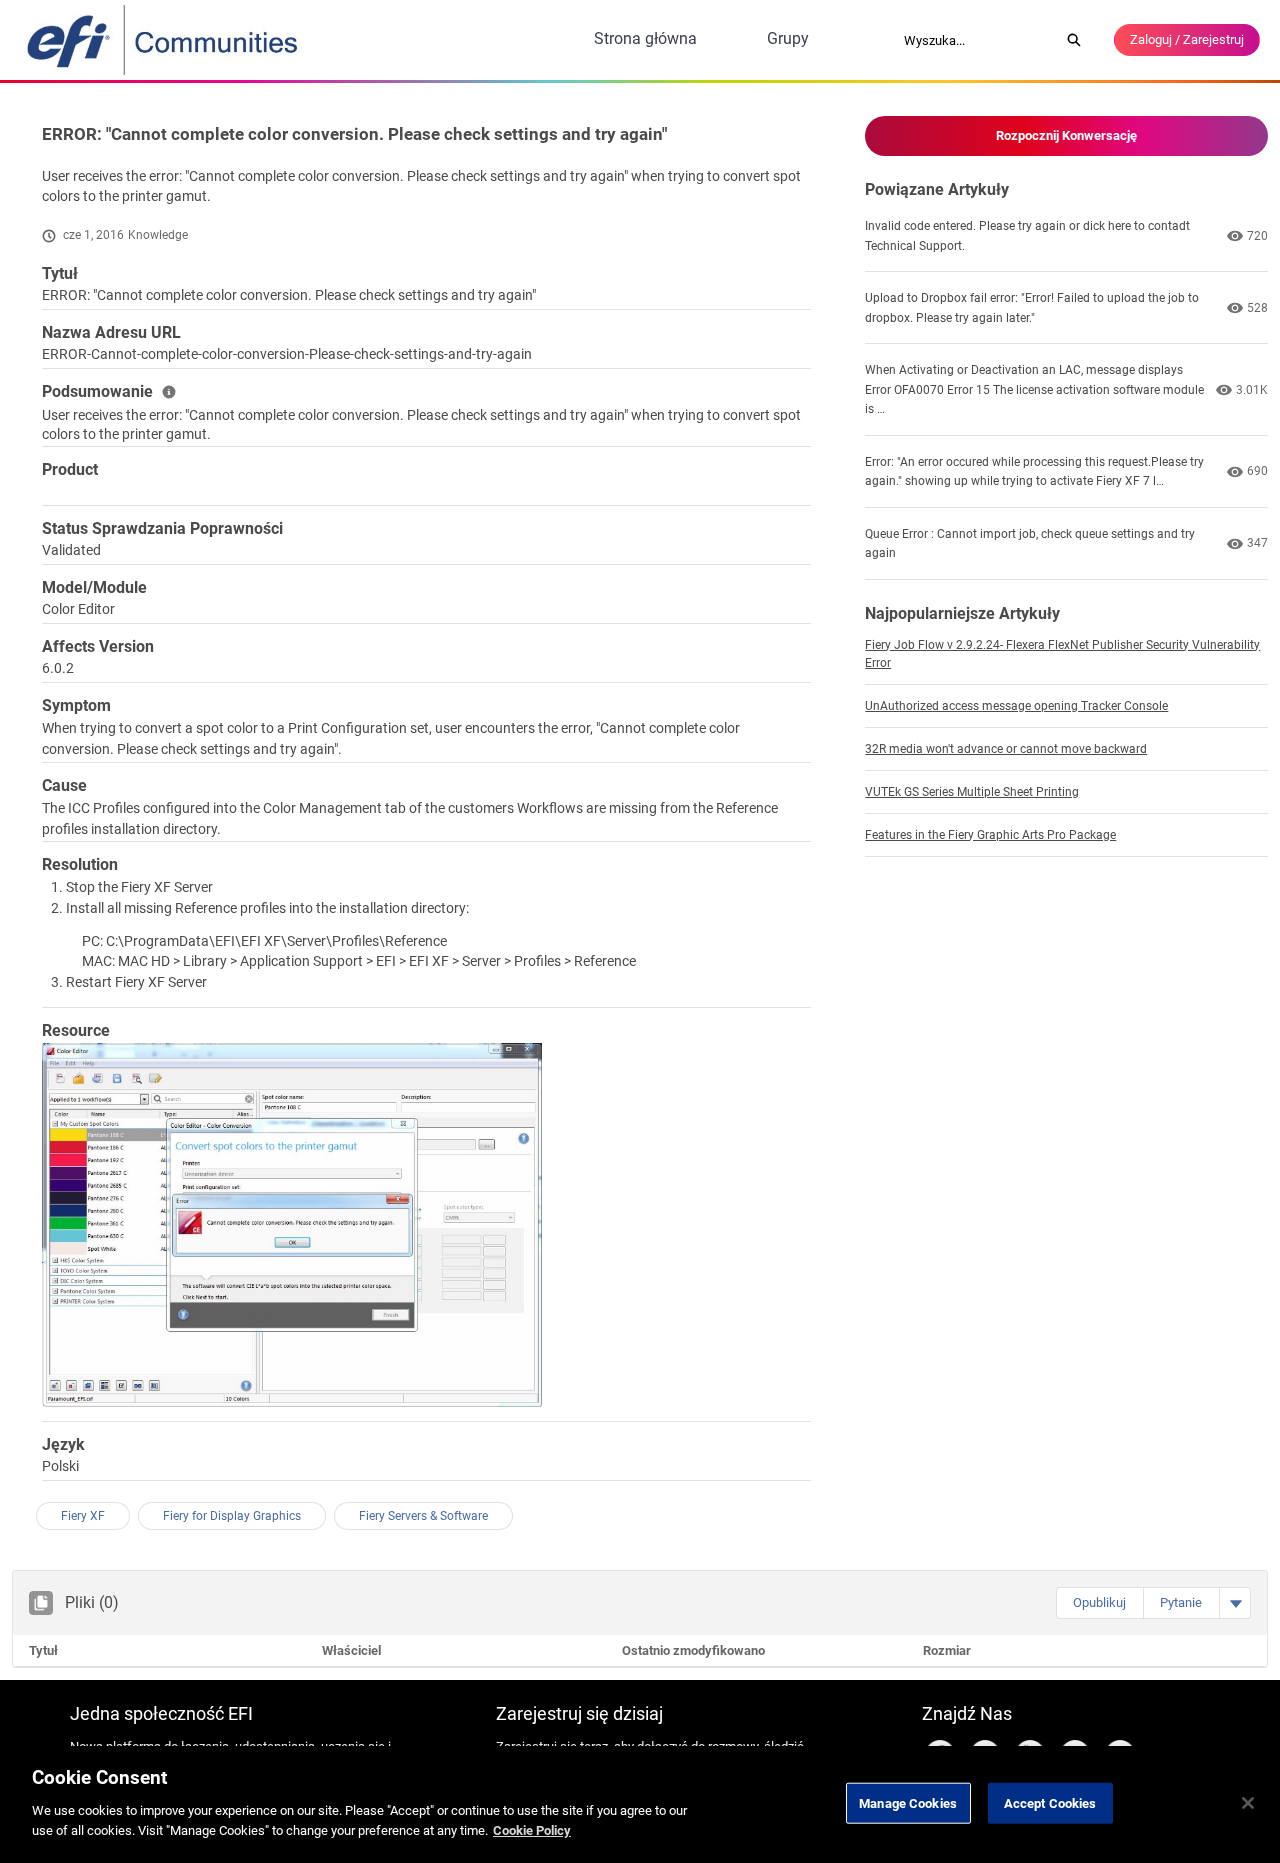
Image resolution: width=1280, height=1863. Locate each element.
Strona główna (645, 38)
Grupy (788, 38)
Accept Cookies (1050, 1802)
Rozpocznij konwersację (1066, 135)
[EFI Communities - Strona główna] (164, 40)
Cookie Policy (532, 1829)
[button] (1099, 1603)
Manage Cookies (908, 1802)
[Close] (1248, 1803)
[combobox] (975, 40)
